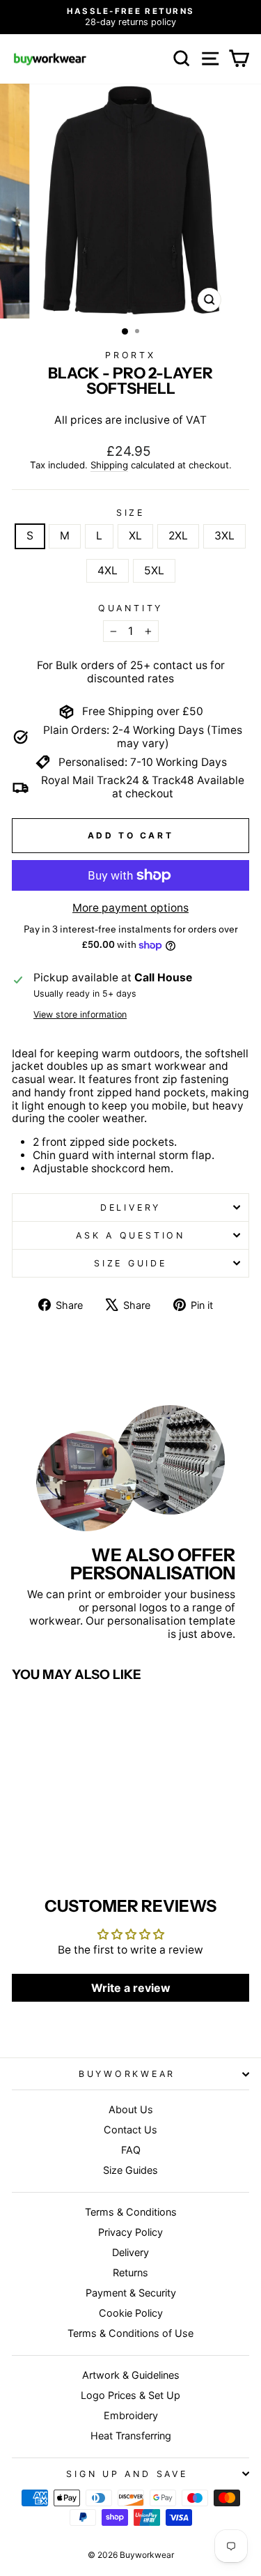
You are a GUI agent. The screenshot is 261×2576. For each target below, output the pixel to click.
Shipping (109, 465)
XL (135, 536)
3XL (224, 536)
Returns (130, 2272)
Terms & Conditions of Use (130, 2333)
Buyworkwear (127, 2074)
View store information (80, 1014)
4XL (108, 570)
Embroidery (131, 2415)
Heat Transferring (131, 2436)
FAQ (131, 2150)
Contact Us (130, 2130)
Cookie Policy (131, 2313)
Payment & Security (131, 2293)
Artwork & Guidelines (131, 2375)
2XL (178, 536)
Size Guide (130, 1263)
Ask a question (130, 1235)
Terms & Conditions (131, 2212)
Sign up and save (127, 2474)
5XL (154, 570)
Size (130, 513)
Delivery (130, 1207)
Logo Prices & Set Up (130, 2395)
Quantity (130, 608)
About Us (131, 2109)
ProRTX (130, 355)
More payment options (130, 908)
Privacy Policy (130, 2232)
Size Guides (130, 2170)
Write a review (131, 1988)
